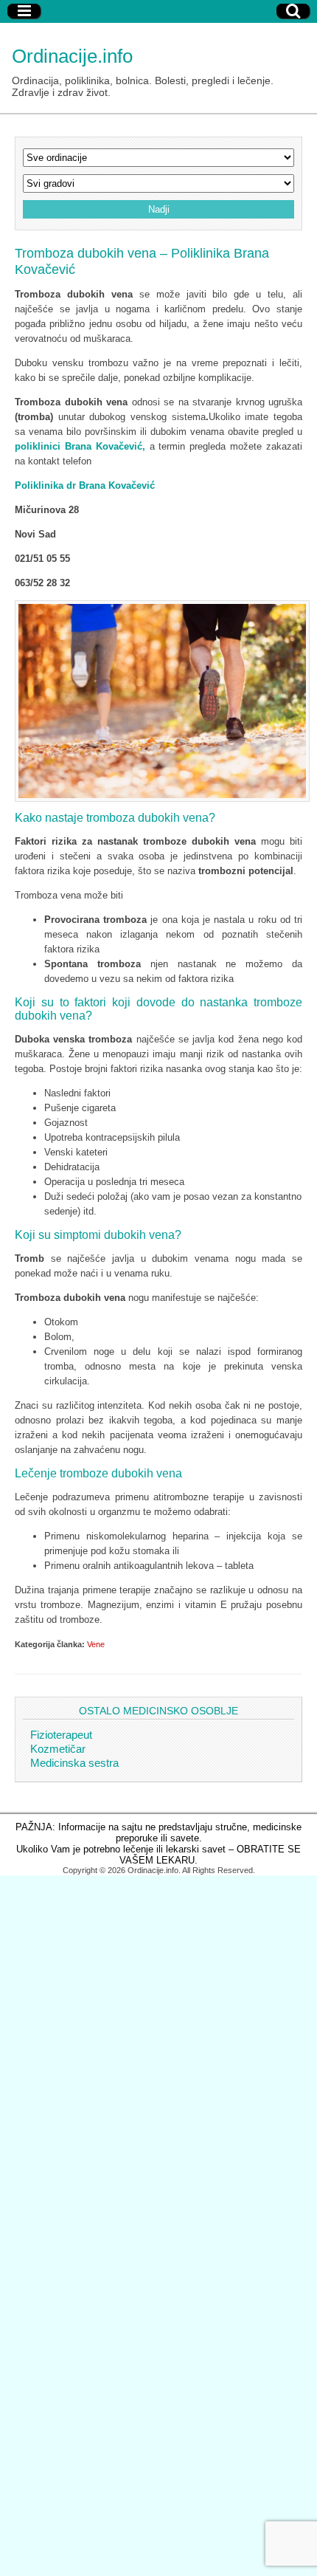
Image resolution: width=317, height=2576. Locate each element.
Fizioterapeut (61, 1735)
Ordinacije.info (72, 56)
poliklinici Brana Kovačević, (80, 446)
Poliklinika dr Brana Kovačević (85, 485)
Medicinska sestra (74, 1763)
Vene (96, 1644)
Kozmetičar (58, 1749)
